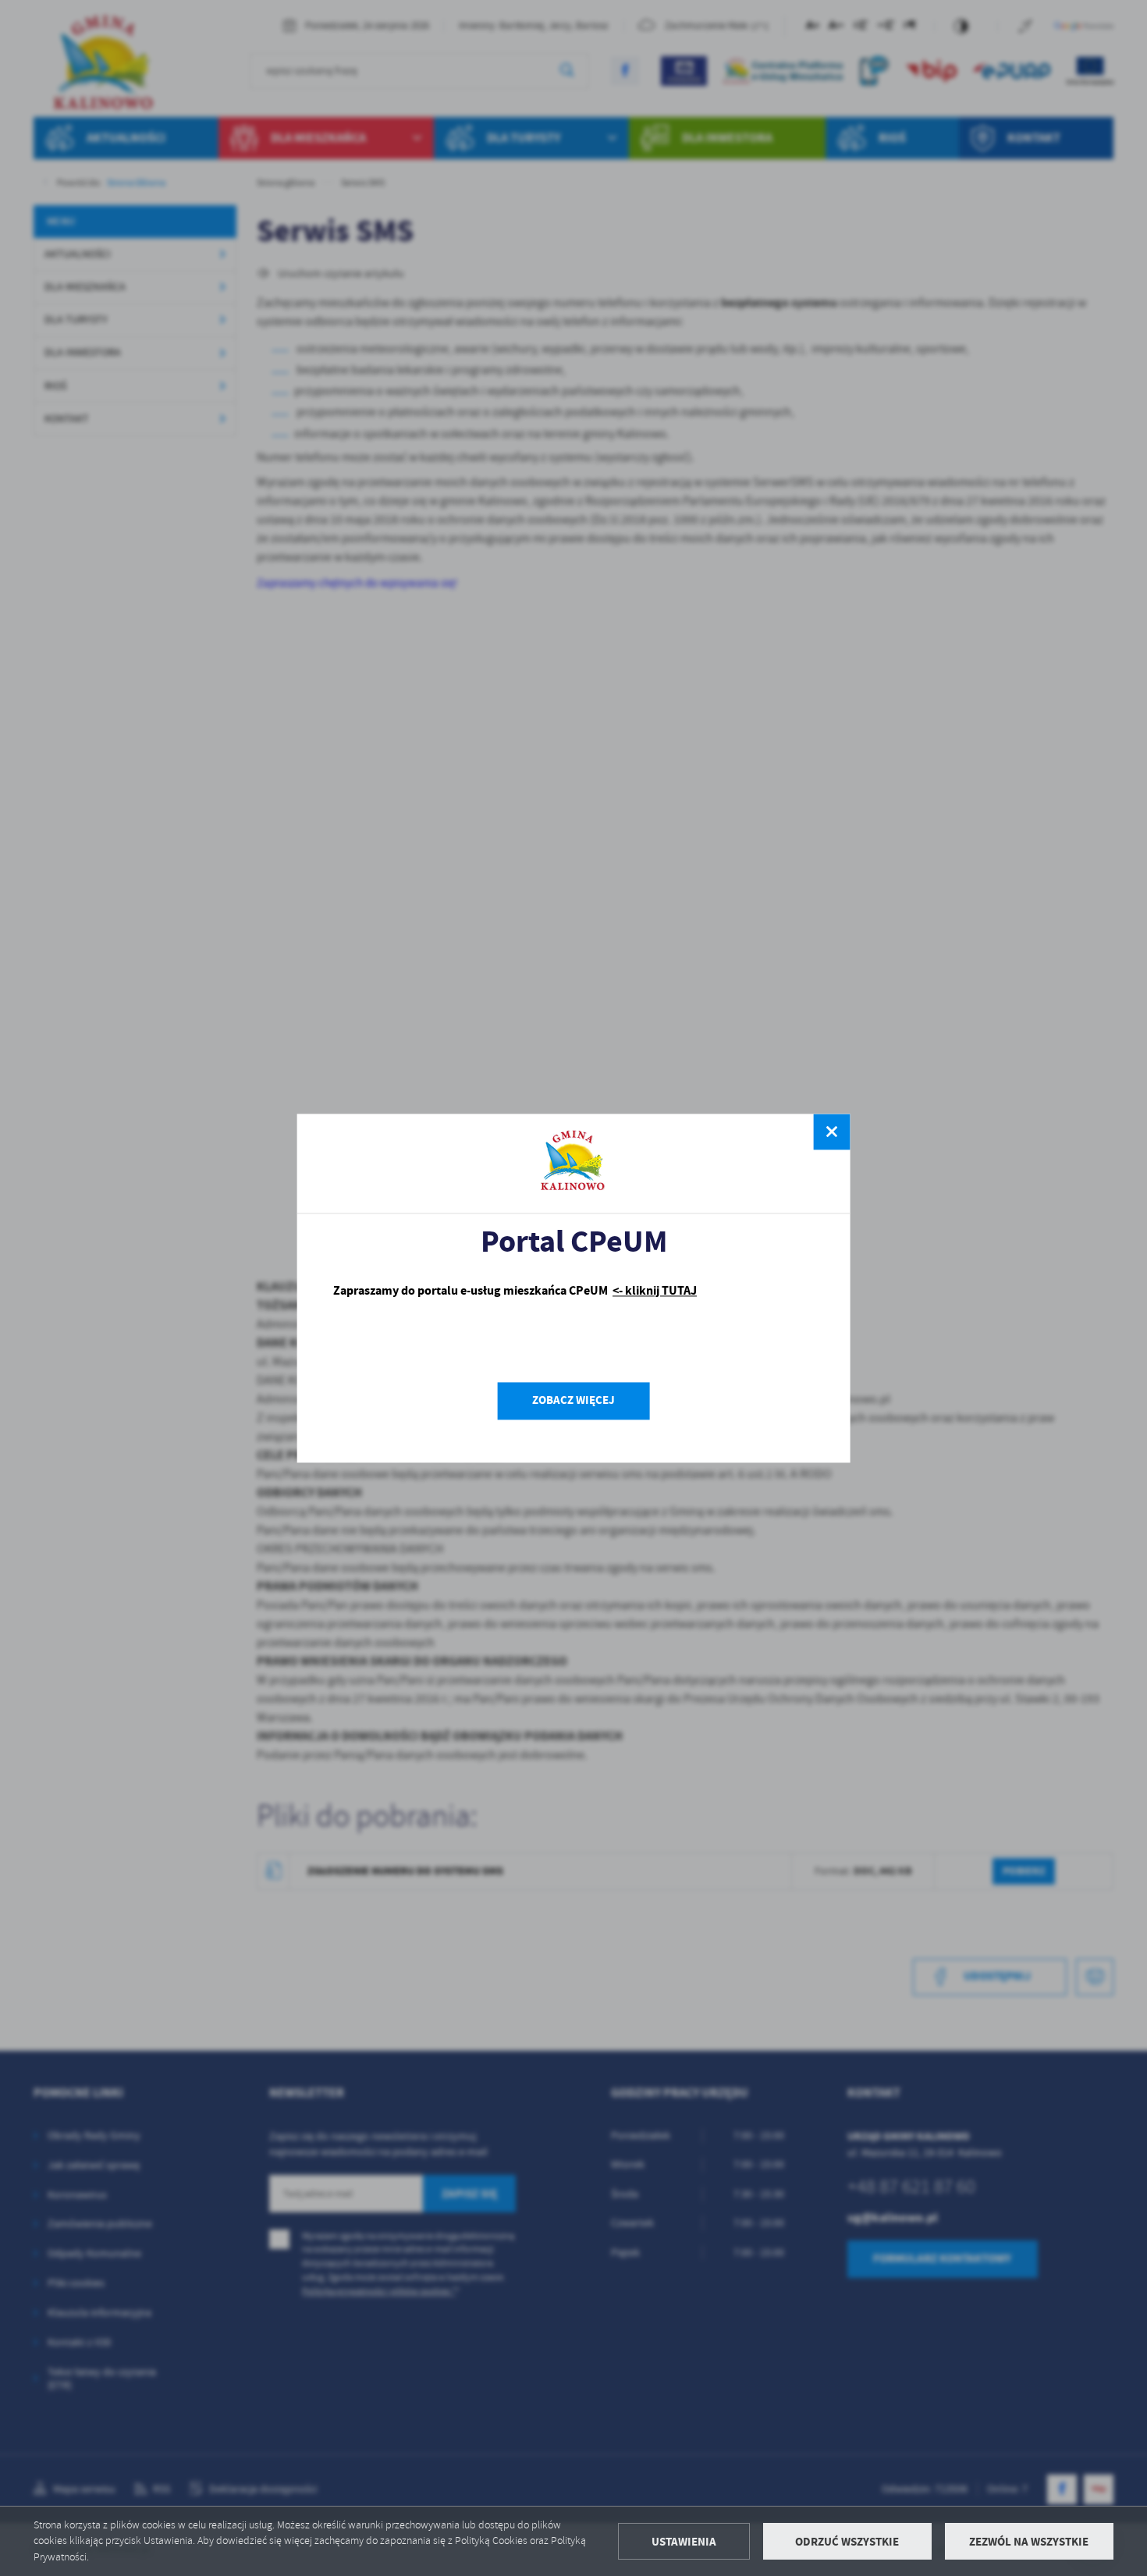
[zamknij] (832, 1132)
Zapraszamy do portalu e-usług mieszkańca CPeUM (515, 1291)
